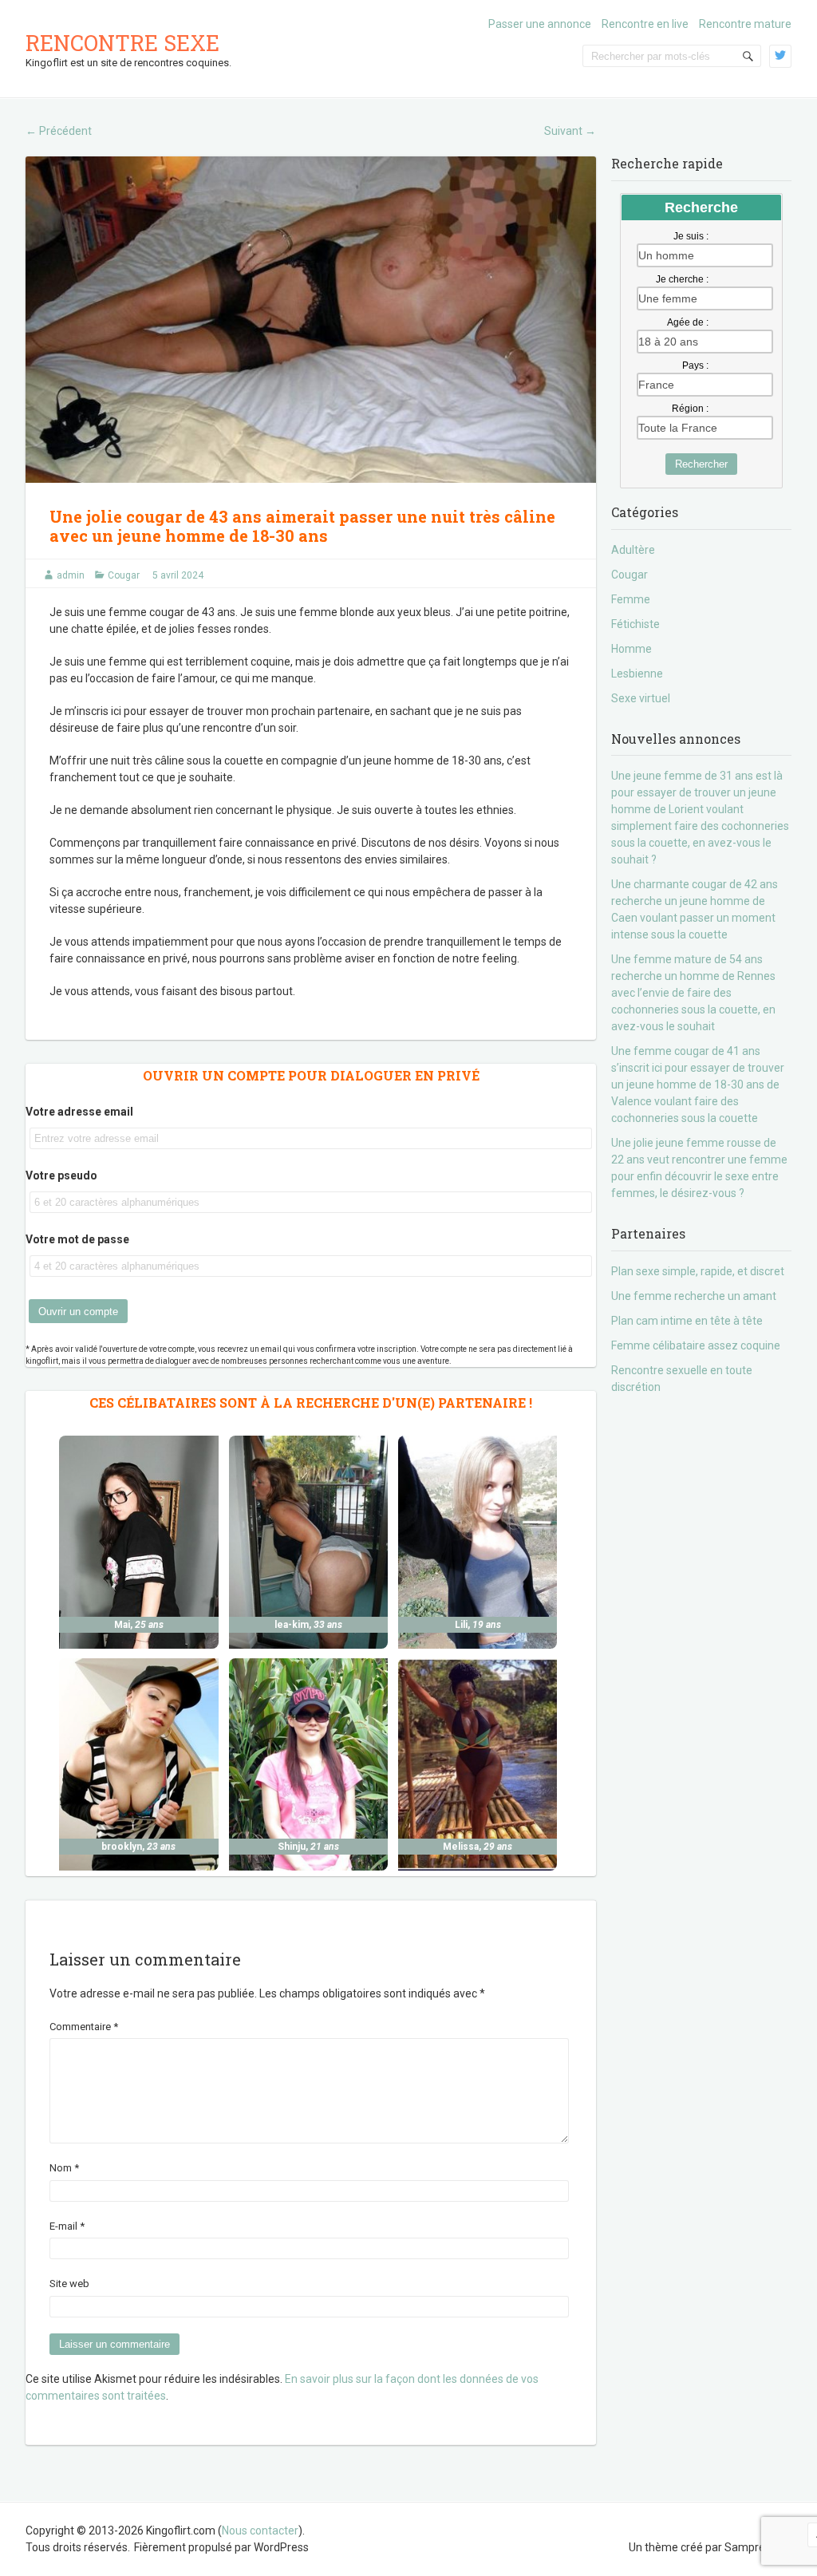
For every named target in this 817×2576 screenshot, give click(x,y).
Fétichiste (635, 624)
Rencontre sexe (122, 43)
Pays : (695, 365)
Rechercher (701, 464)
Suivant (570, 131)
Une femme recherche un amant (694, 1296)
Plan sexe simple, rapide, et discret (698, 1271)
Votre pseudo (61, 1175)
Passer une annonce (540, 24)
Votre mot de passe (77, 1239)
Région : (690, 409)
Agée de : (688, 322)
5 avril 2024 (178, 575)
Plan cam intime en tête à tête (687, 1321)
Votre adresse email (79, 1112)
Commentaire (84, 2027)
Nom (64, 2168)
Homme (631, 649)
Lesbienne (637, 674)
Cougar (124, 575)
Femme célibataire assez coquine (696, 1345)
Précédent (59, 131)
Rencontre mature (745, 24)
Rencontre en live (645, 24)
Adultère (633, 550)
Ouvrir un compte (78, 1312)
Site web (69, 2284)
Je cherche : (682, 279)
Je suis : (691, 236)
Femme (631, 599)
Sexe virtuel (641, 698)
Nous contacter (260, 2531)
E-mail (67, 2226)
